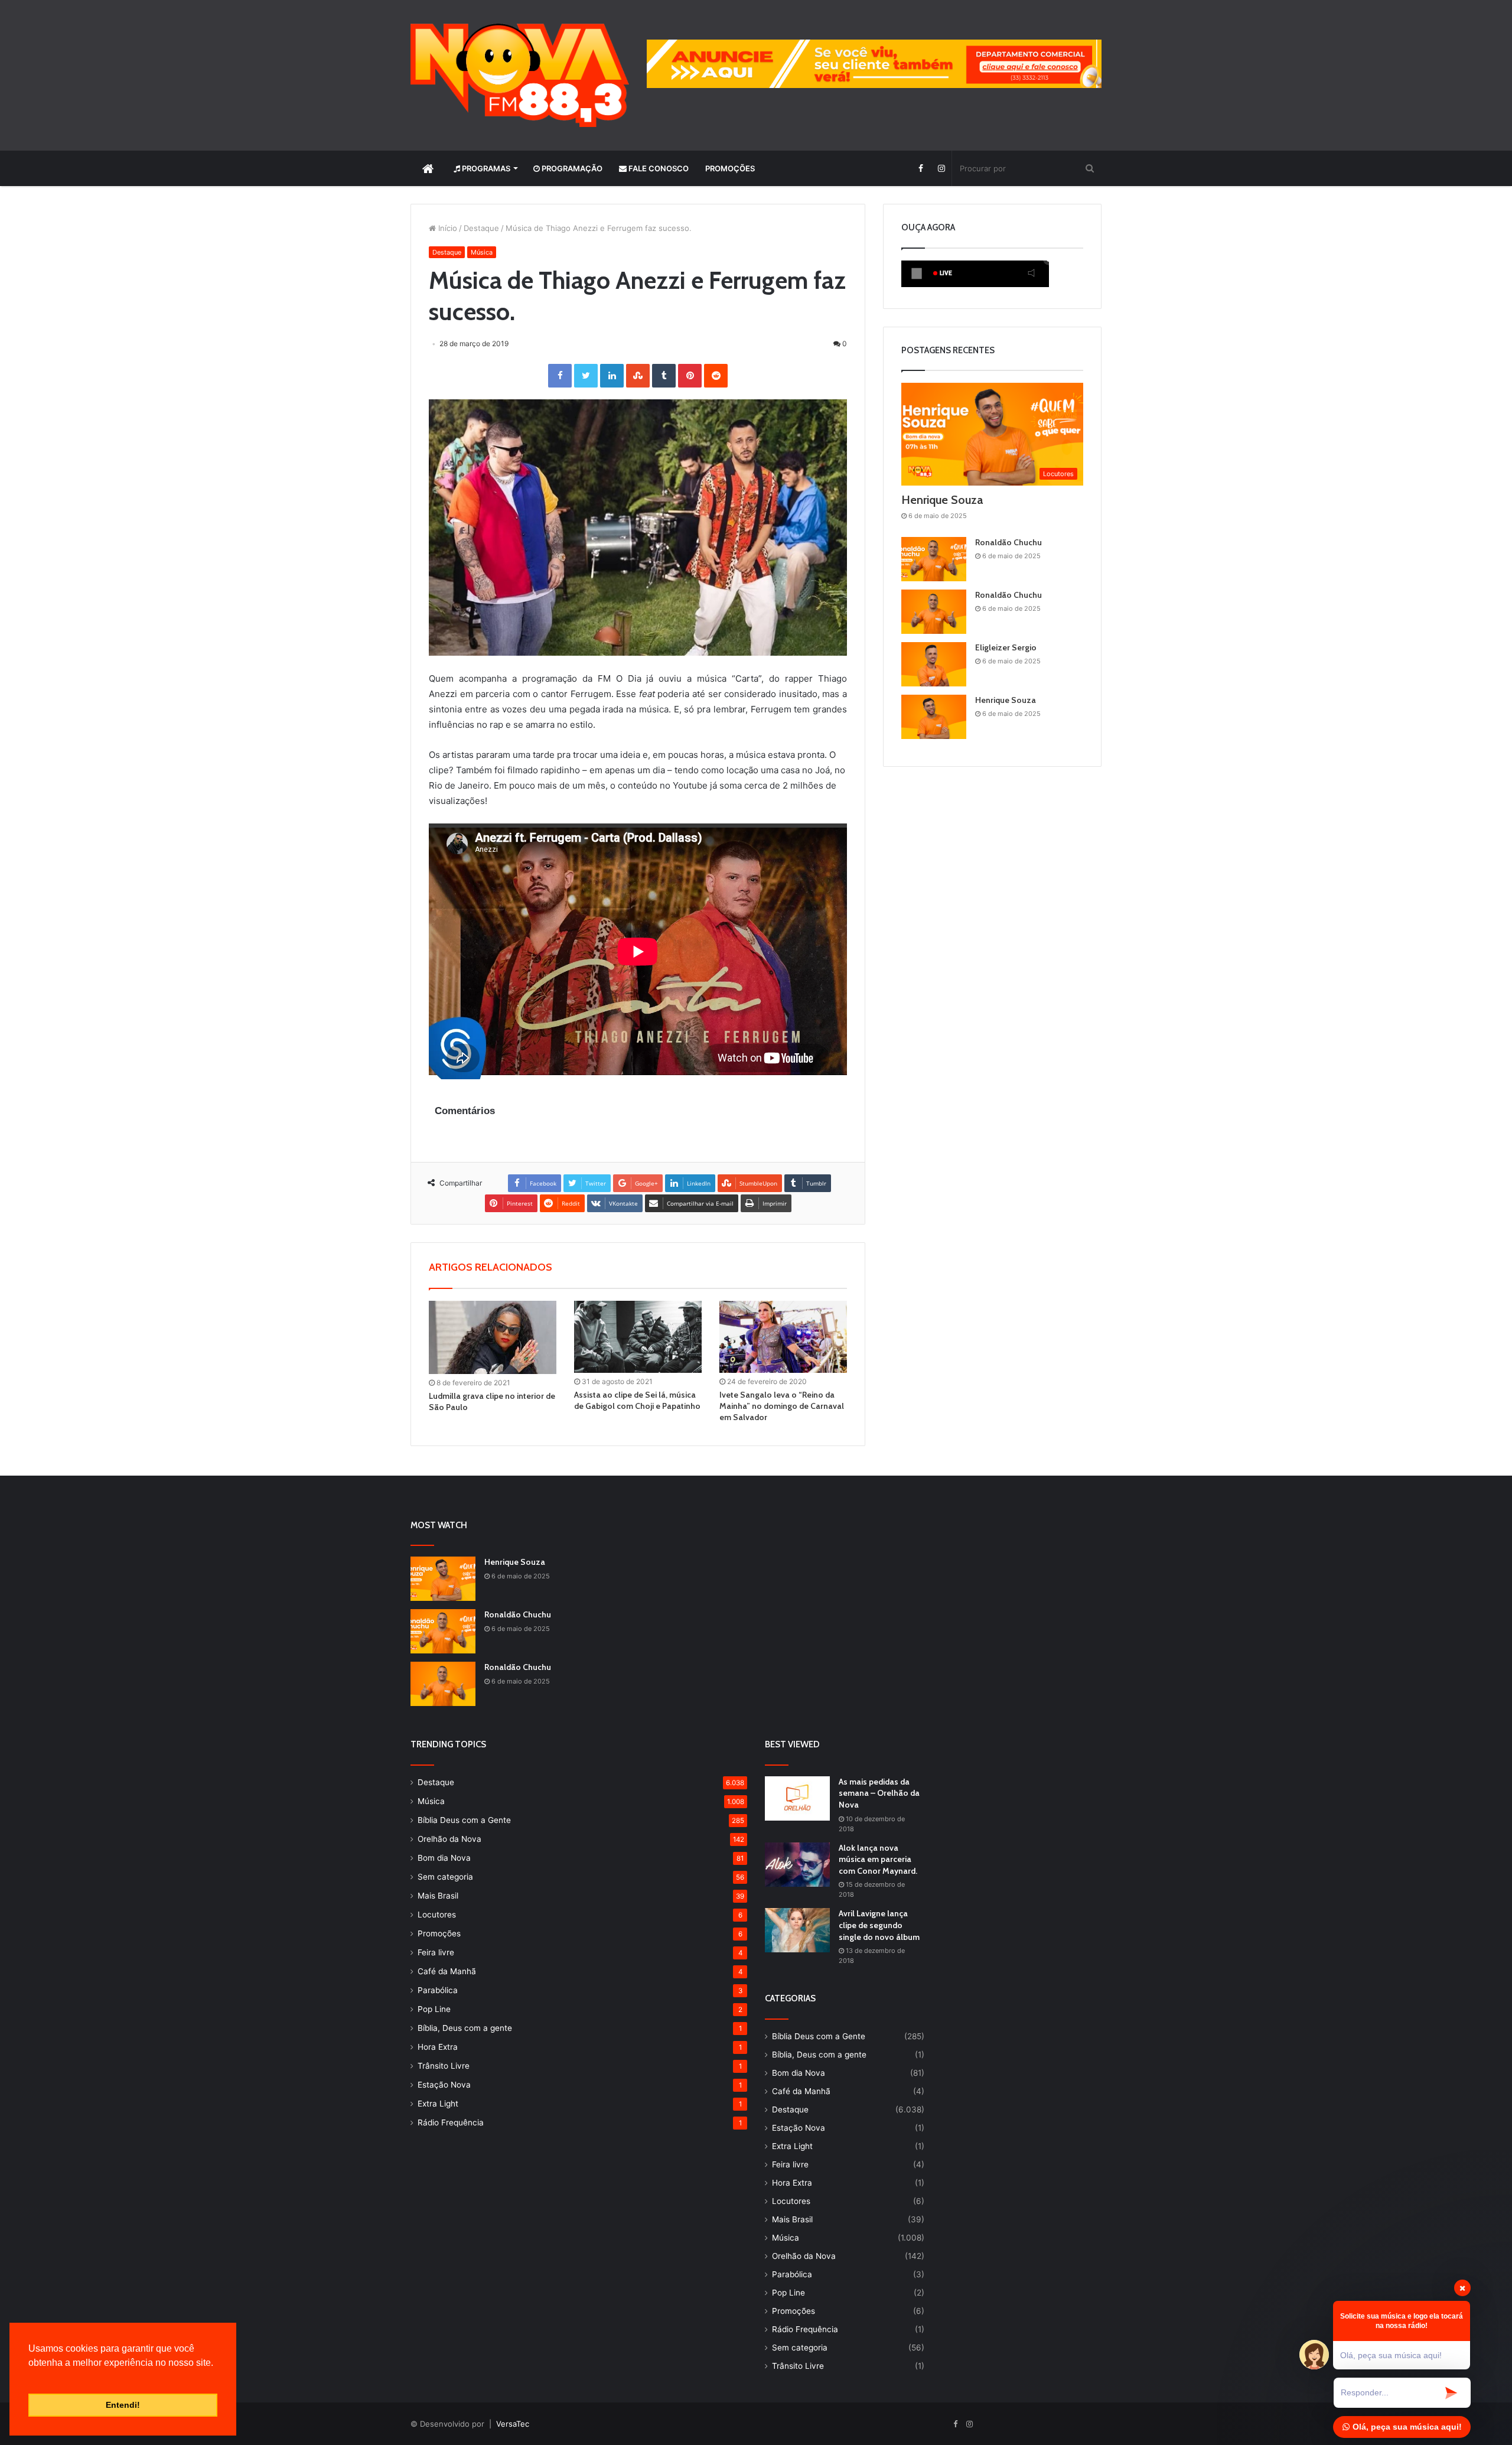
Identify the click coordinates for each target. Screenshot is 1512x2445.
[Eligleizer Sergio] (934, 664)
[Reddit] (716, 376)
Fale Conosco (658, 168)
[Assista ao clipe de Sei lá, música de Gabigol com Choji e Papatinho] (638, 1337)
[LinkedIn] (612, 376)
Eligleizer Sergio (1006, 647)
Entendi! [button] (123, 2405)
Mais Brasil (438, 1896)
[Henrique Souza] (934, 717)
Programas (485, 168)
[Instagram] (941, 168)
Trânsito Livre (444, 2066)
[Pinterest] (690, 376)
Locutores (437, 1915)
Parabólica (438, 1990)
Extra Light (438, 2104)
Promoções (730, 168)
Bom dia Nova (444, 1858)
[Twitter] (586, 376)
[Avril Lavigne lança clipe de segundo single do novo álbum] (797, 1930)
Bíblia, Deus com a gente (465, 2028)
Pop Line (434, 2009)
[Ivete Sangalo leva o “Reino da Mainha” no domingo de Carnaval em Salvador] (783, 1337)
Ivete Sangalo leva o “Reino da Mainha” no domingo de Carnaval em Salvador (782, 1406)
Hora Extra (438, 2047)
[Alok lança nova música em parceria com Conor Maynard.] (797, 1865)
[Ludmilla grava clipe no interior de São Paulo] (493, 1337)
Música (482, 252)
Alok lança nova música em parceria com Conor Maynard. (878, 1859)
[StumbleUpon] (638, 376)
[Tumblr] (664, 376)
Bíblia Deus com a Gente (464, 1820)
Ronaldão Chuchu (1008, 542)
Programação (571, 168)
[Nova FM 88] (520, 75)
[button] (30, 2378)
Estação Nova (444, 2085)
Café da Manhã (447, 1971)
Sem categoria (445, 1877)
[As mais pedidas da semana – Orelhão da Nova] (797, 1798)
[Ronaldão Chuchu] (934, 559)
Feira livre (436, 1952)
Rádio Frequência (451, 2122)
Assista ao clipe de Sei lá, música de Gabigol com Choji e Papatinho (637, 1400)
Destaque (481, 228)
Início (447, 228)
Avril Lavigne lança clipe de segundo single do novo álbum (879, 1925)
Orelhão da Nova (449, 1839)
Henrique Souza (942, 500)
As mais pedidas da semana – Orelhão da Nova (879, 1793)
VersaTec (513, 2424)
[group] (874, 64)
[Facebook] (920, 168)
